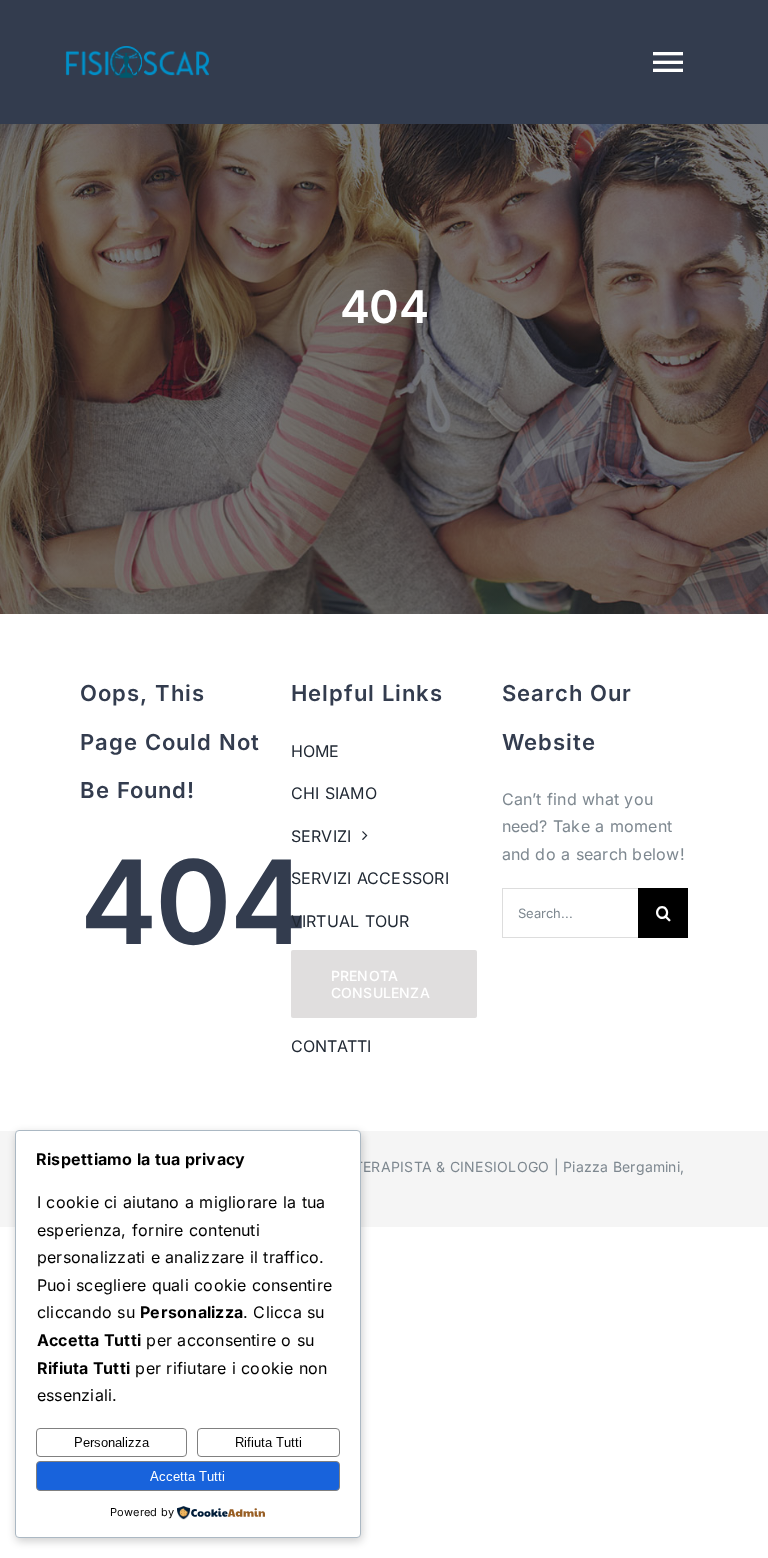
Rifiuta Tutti (268, 1442)
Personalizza (111, 1442)
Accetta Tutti (187, 1476)
